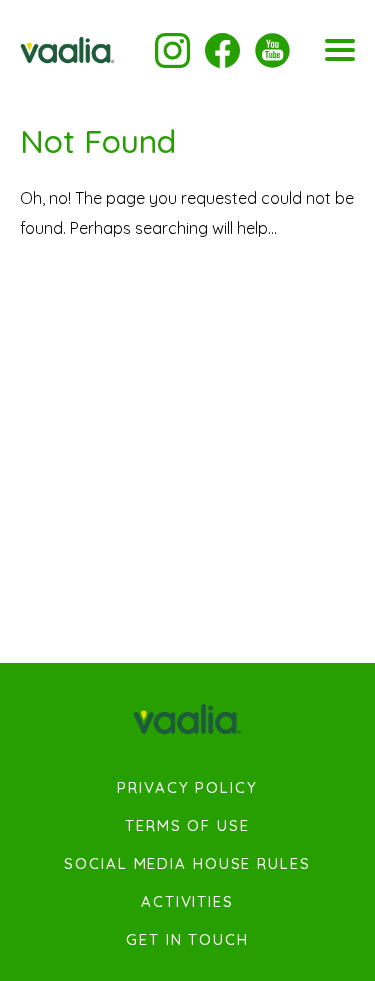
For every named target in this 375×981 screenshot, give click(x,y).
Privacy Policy (187, 788)
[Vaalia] (67, 50)
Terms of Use (187, 826)
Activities (187, 902)
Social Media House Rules (187, 864)
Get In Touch (187, 940)
